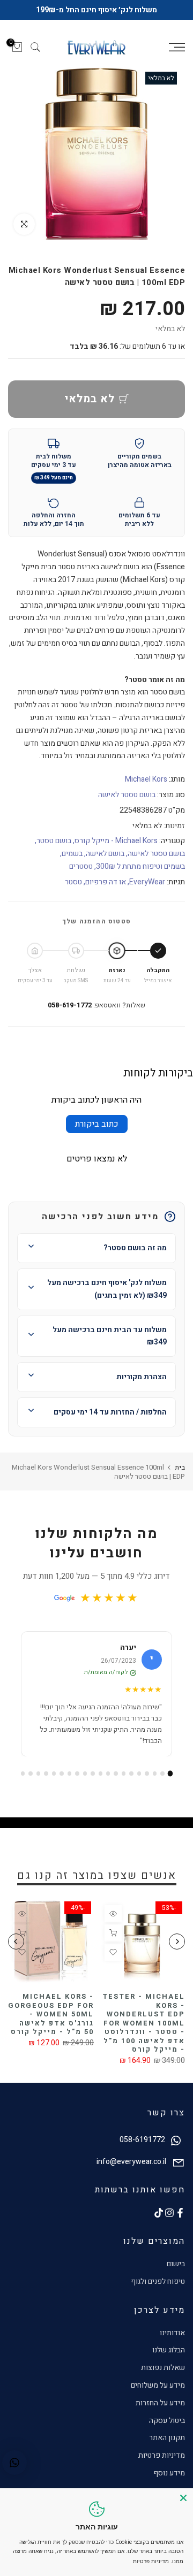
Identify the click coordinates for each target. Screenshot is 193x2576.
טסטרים (81, 872)
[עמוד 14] (69, 1779)
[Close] (183, 2498)
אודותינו (172, 2338)
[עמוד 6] (131, 1779)
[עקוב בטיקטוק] (159, 2218)
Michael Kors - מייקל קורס (116, 847)
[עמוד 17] (46, 1779)
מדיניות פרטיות (162, 2461)
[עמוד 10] (101, 1779)
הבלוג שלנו (169, 2356)
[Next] (16, 1947)
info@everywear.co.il (131, 2168)
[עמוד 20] (23, 1779)
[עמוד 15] (61, 1779)
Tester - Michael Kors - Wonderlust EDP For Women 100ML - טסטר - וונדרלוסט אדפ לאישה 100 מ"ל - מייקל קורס (144, 2029)
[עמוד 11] (92, 1779)
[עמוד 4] (147, 1779)
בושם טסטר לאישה (127, 801)
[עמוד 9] (108, 1779)
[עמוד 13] (77, 1779)
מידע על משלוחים (158, 2391)
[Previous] (177, 1947)
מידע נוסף (169, 2478)
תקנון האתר (167, 2444)
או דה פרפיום (106, 887)
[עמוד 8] (116, 1779)
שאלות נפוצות (163, 2374)
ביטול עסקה (167, 2426)
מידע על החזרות (160, 2408)
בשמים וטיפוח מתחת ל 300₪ (140, 872)
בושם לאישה (105, 859)
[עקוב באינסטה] (169, 2218)
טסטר (73, 887)
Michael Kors (146, 785)
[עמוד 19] (30, 1779)
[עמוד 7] (124, 1779)
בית (180, 1473)
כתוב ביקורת (97, 1129)
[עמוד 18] (38, 1779)
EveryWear (147, 887)
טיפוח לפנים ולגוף (158, 2287)
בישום (176, 2269)
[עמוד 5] (139, 1779)
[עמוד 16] (54, 1779)
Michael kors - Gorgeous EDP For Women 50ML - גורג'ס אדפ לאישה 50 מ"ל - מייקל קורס (51, 2020)
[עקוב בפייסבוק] (180, 2218)
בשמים (72, 859)
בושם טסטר (54, 847)
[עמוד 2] (162, 1779)
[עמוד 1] (170, 1779)
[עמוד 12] (85, 1779)
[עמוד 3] (155, 1779)
